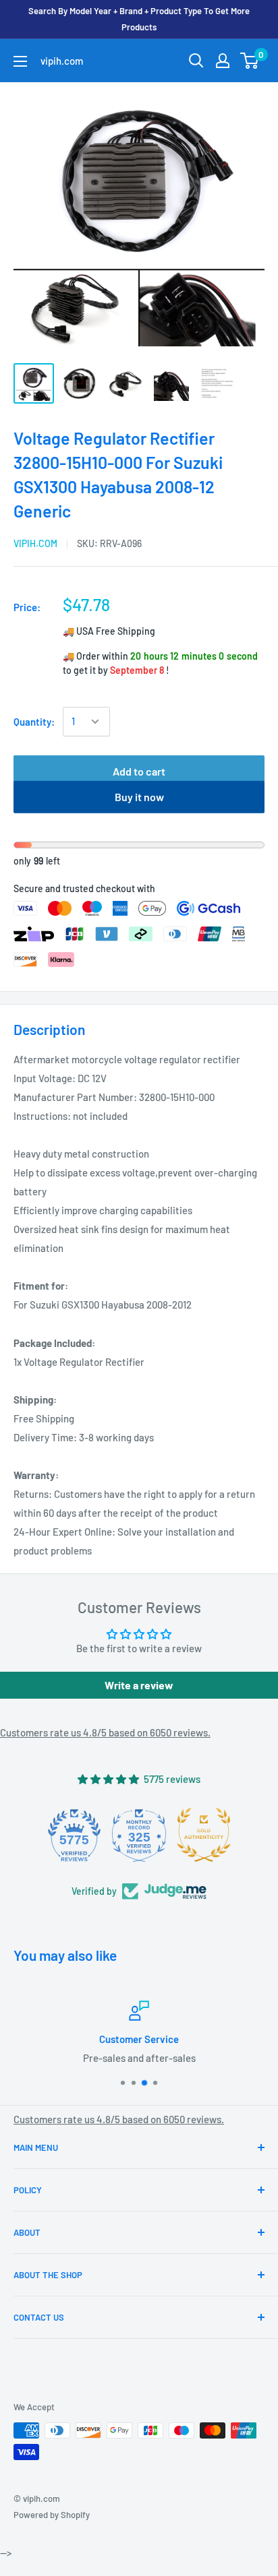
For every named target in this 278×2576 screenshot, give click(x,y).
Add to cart (139, 771)
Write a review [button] (139, 1685)
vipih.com (35, 543)
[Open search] (196, 61)
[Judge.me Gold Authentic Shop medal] (204, 1835)
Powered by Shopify (52, 2515)
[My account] (223, 61)
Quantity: (34, 722)
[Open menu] (20, 61)
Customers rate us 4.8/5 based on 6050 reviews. (105, 1732)
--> (152, 208)
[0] (250, 61)
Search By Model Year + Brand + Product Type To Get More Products (139, 19)
